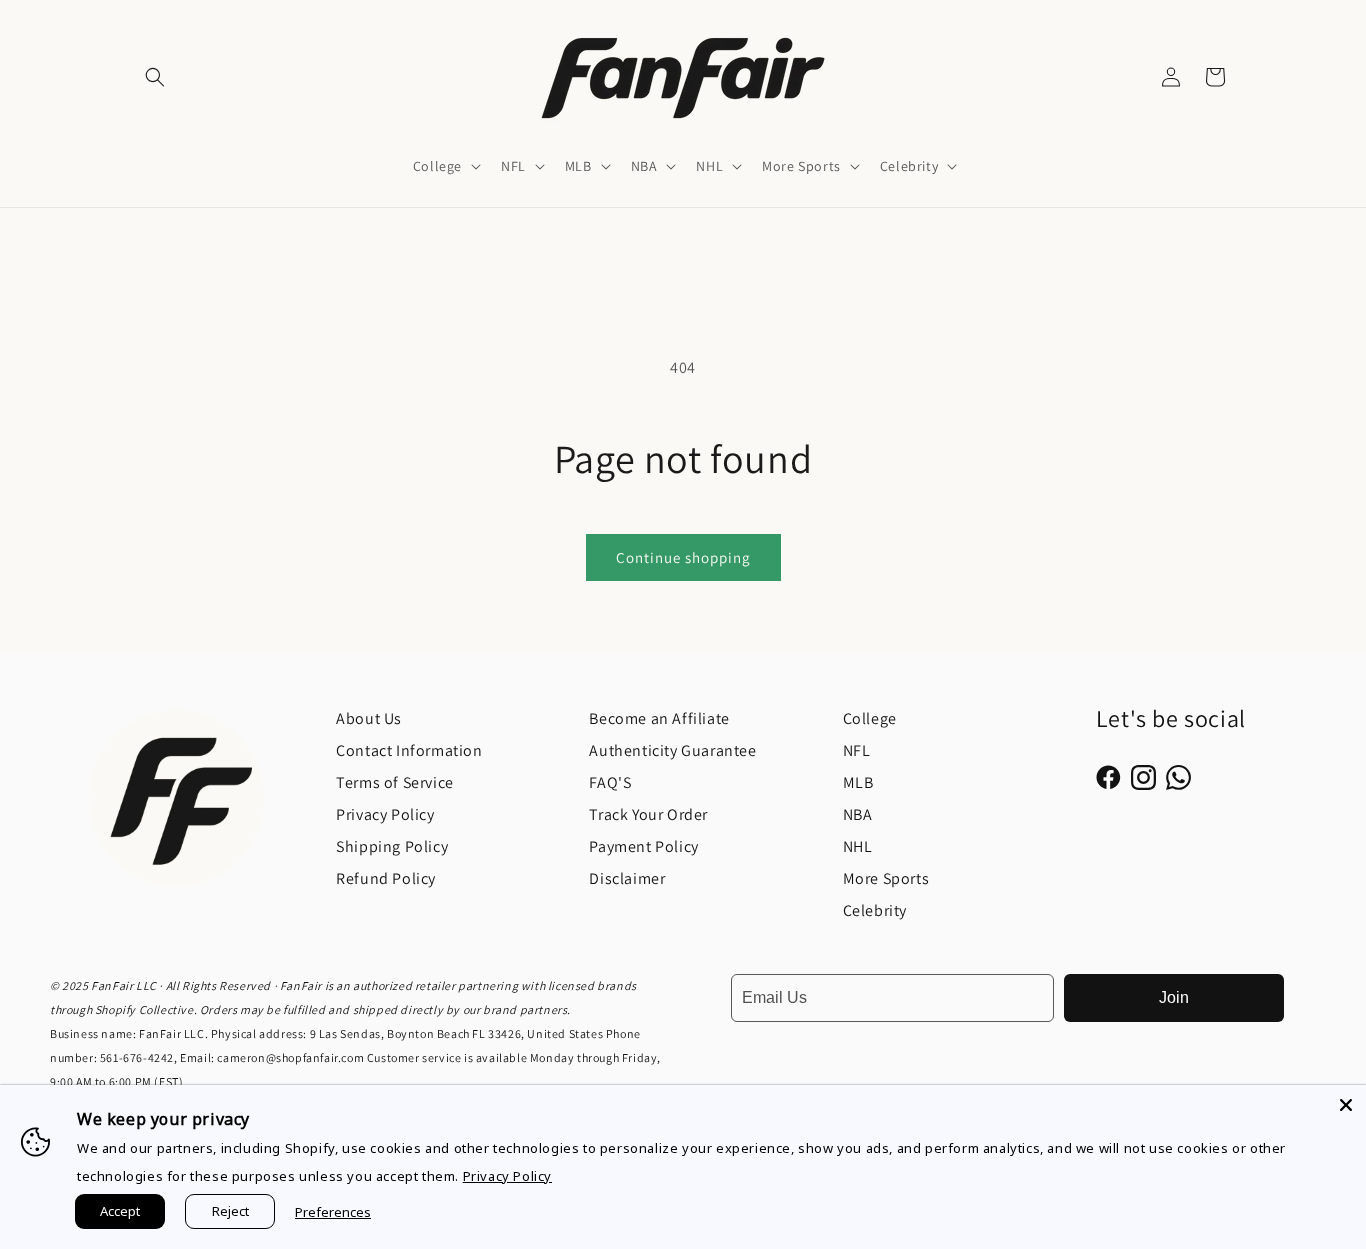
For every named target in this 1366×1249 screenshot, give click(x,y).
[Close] (1346, 1105)
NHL (858, 846)
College (870, 718)
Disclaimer (627, 878)
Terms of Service (395, 782)
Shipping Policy (392, 846)
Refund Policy (386, 878)
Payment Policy (643, 846)
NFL (857, 750)
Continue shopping (683, 557)
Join (1174, 997)
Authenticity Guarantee (672, 750)
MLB (858, 782)
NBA (858, 814)
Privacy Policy (385, 814)
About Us (369, 718)
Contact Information (409, 750)
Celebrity (875, 910)
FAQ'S (610, 782)
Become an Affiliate (659, 718)
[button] (155, 77)
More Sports (886, 878)
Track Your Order (648, 814)
